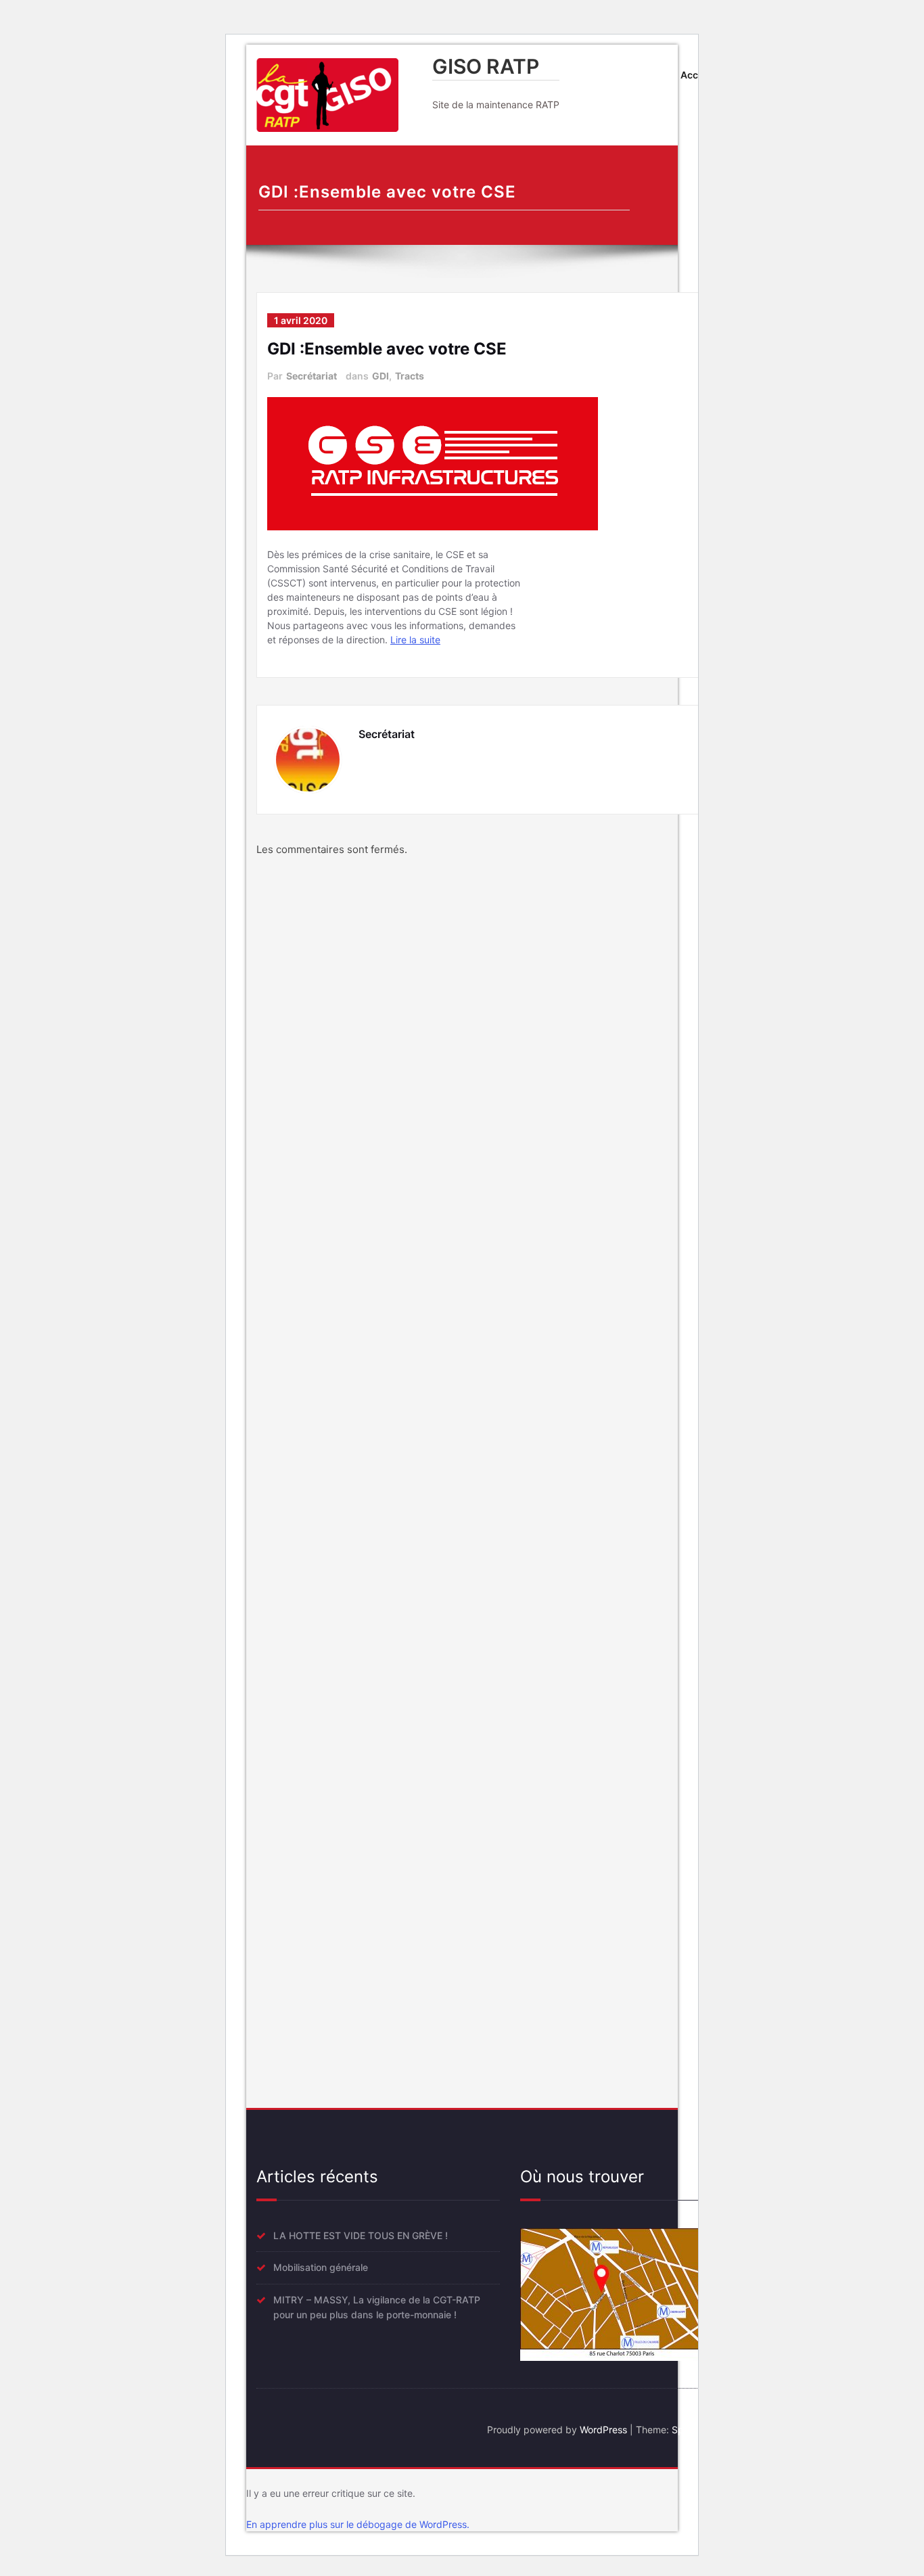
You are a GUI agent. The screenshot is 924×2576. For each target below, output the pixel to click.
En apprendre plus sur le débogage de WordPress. (358, 2524)
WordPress (603, 2430)
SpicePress (696, 2430)
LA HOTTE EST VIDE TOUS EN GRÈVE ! (361, 2235)
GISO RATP (486, 66)
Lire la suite (415, 640)
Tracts (410, 376)
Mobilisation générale (321, 2267)
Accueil (698, 75)
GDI (380, 376)
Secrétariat (311, 376)
